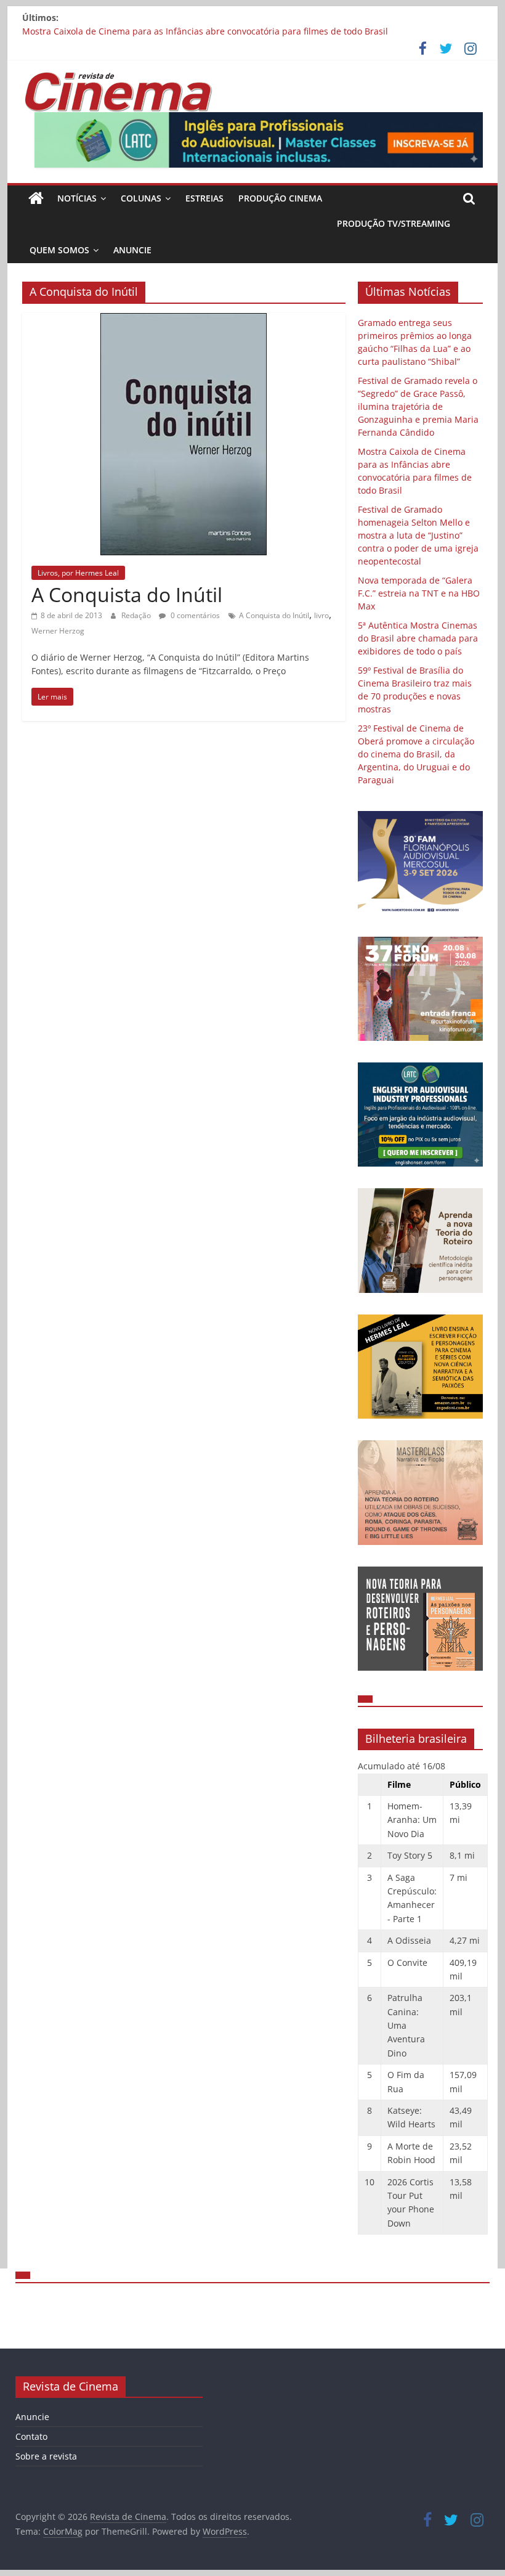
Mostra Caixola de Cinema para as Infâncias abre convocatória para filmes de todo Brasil (205, 31)
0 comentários (194, 615)
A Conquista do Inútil (127, 594)
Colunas (141, 198)
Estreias (204, 198)
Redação (137, 615)
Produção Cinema (280, 198)
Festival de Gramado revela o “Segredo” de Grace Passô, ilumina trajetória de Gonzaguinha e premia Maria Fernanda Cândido (418, 406)
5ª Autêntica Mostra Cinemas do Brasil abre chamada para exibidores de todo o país (418, 638)
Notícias (77, 198)
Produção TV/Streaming (394, 223)
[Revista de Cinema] (36, 198)
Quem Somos (59, 250)
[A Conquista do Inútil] (184, 320)
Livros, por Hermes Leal (78, 573)
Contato (31, 2436)
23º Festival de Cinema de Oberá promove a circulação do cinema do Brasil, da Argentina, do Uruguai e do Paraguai (416, 754)
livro (321, 615)
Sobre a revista (46, 2456)
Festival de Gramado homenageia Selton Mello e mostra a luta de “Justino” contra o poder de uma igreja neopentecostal (418, 535)
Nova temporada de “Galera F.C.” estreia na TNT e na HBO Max (419, 593)
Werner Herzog (58, 631)
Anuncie (132, 250)
